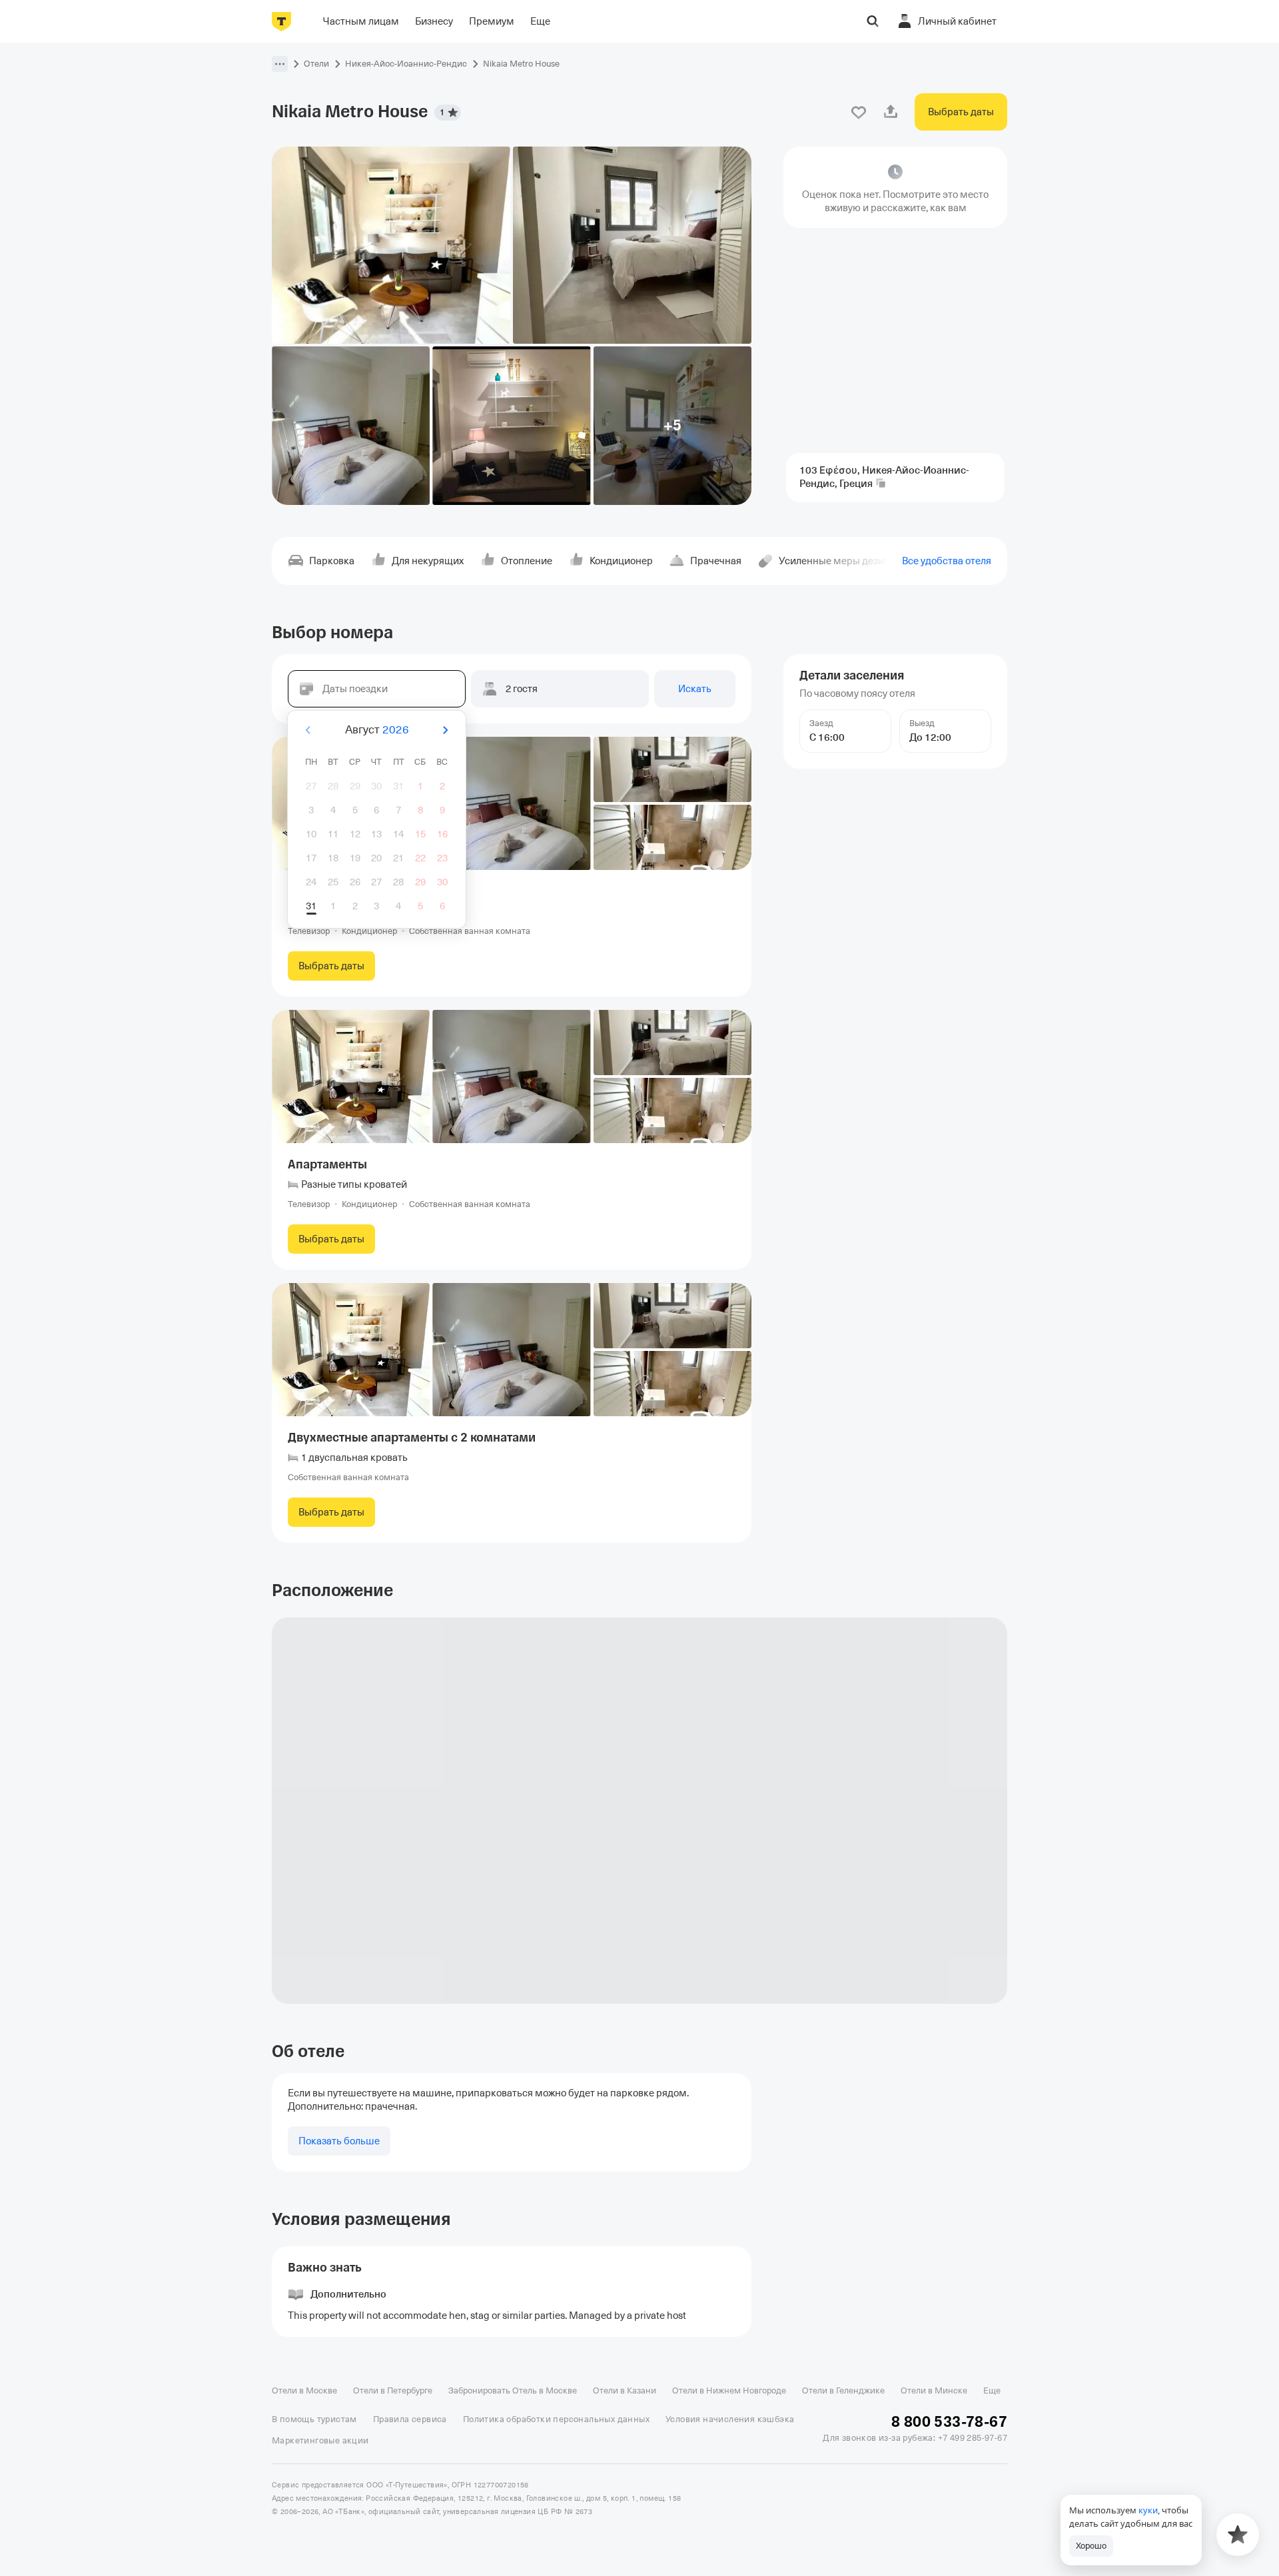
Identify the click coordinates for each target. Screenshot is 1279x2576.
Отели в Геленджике (843, 2390)
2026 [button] (396, 730)
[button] (280, 64)
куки (1148, 2510)
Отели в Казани (625, 2390)
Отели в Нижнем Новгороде (729, 2390)
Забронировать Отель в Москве (513, 2390)
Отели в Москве (304, 2390)
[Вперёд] (445, 730)
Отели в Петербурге (393, 2390)
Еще (992, 2390)
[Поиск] (873, 21)
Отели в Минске (934, 2390)
